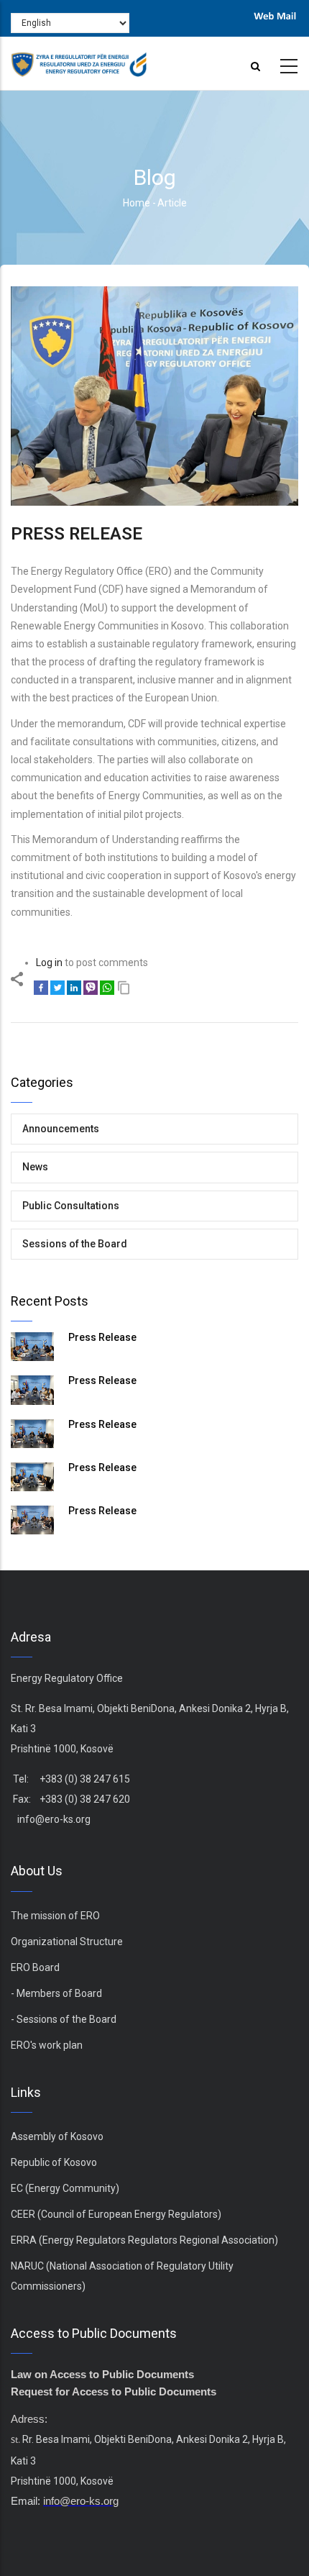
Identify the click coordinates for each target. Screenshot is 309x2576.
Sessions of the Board (75, 1244)
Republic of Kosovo (54, 2162)
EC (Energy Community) (65, 2188)
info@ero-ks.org (54, 1819)
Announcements (61, 1129)
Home (137, 203)
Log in (49, 962)
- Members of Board (56, 1993)
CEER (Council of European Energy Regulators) (116, 2214)
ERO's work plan (47, 2045)
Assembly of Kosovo (57, 2136)
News (35, 1167)
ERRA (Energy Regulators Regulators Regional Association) (144, 2240)
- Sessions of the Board (64, 2019)
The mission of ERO (55, 1916)
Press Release (102, 1337)
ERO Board (35, 1967)
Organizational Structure (67, 1942)
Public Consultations (71, 1206)
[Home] (79, 60)
